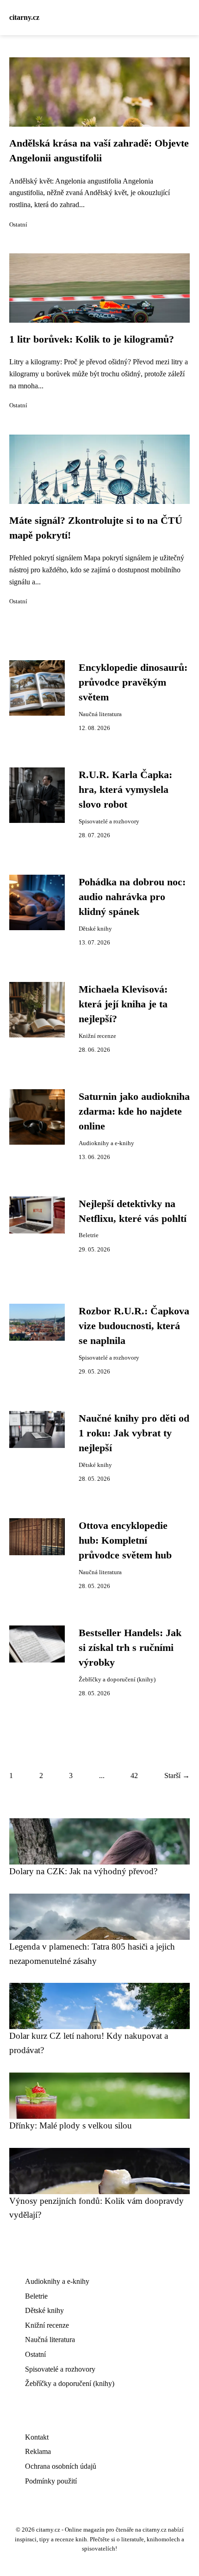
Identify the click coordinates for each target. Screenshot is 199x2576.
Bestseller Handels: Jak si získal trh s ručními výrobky (130, 1648)
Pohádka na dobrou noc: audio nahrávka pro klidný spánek (132, 897)
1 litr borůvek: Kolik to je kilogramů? (92, 339)
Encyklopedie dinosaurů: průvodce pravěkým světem (133, 683)
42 (134, 1776)
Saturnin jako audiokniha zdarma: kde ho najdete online (134, 1112)
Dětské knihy (95, 929)
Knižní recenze (97, 1036)
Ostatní (18, 225)
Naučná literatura (100, 714)
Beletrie (89, 1235)
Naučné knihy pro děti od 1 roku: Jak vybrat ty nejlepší (134, 1433)
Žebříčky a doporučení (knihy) (117, 1680)
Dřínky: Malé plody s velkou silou (71, 2125)
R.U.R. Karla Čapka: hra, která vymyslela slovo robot (125, 790)
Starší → (177, 1776)
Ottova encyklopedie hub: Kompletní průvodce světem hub (125, 1541)
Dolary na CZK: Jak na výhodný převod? (83, 1871)
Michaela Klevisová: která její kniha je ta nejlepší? (123, 1004)
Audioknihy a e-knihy (106, 1143)
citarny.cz (24, 17)
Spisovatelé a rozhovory (109, 822)
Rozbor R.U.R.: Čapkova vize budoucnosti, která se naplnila (134, 1326)
